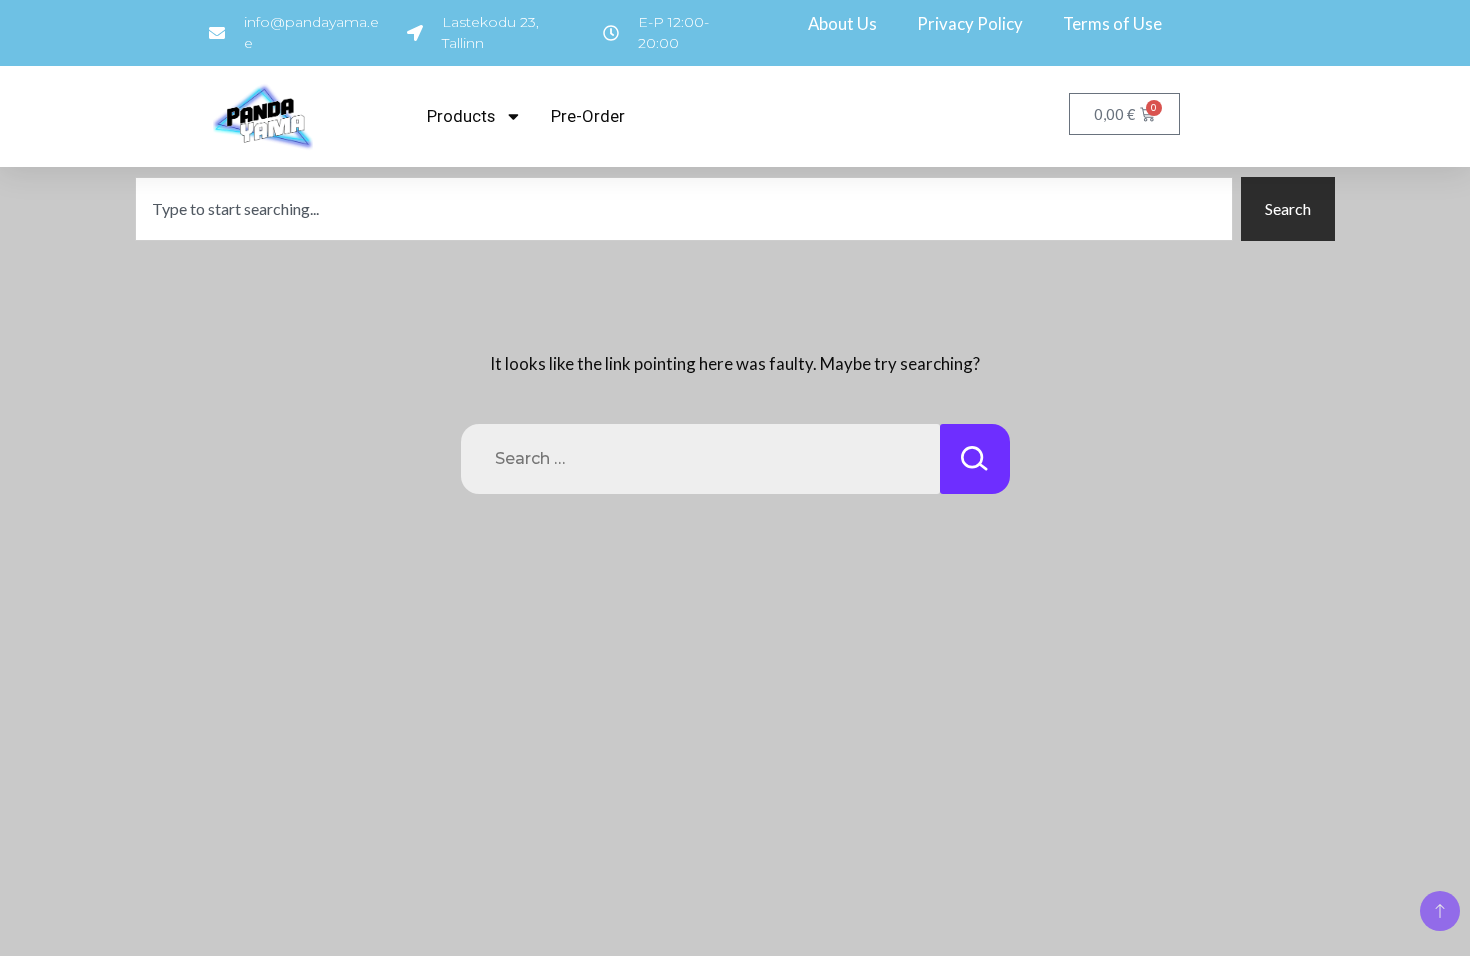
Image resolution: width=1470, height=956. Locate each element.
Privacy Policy (970, 23)
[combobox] (684, 209)
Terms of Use (1112, 23)
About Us (842, 23)
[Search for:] (700, 459)
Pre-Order (588, 116)
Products (461, 116)
